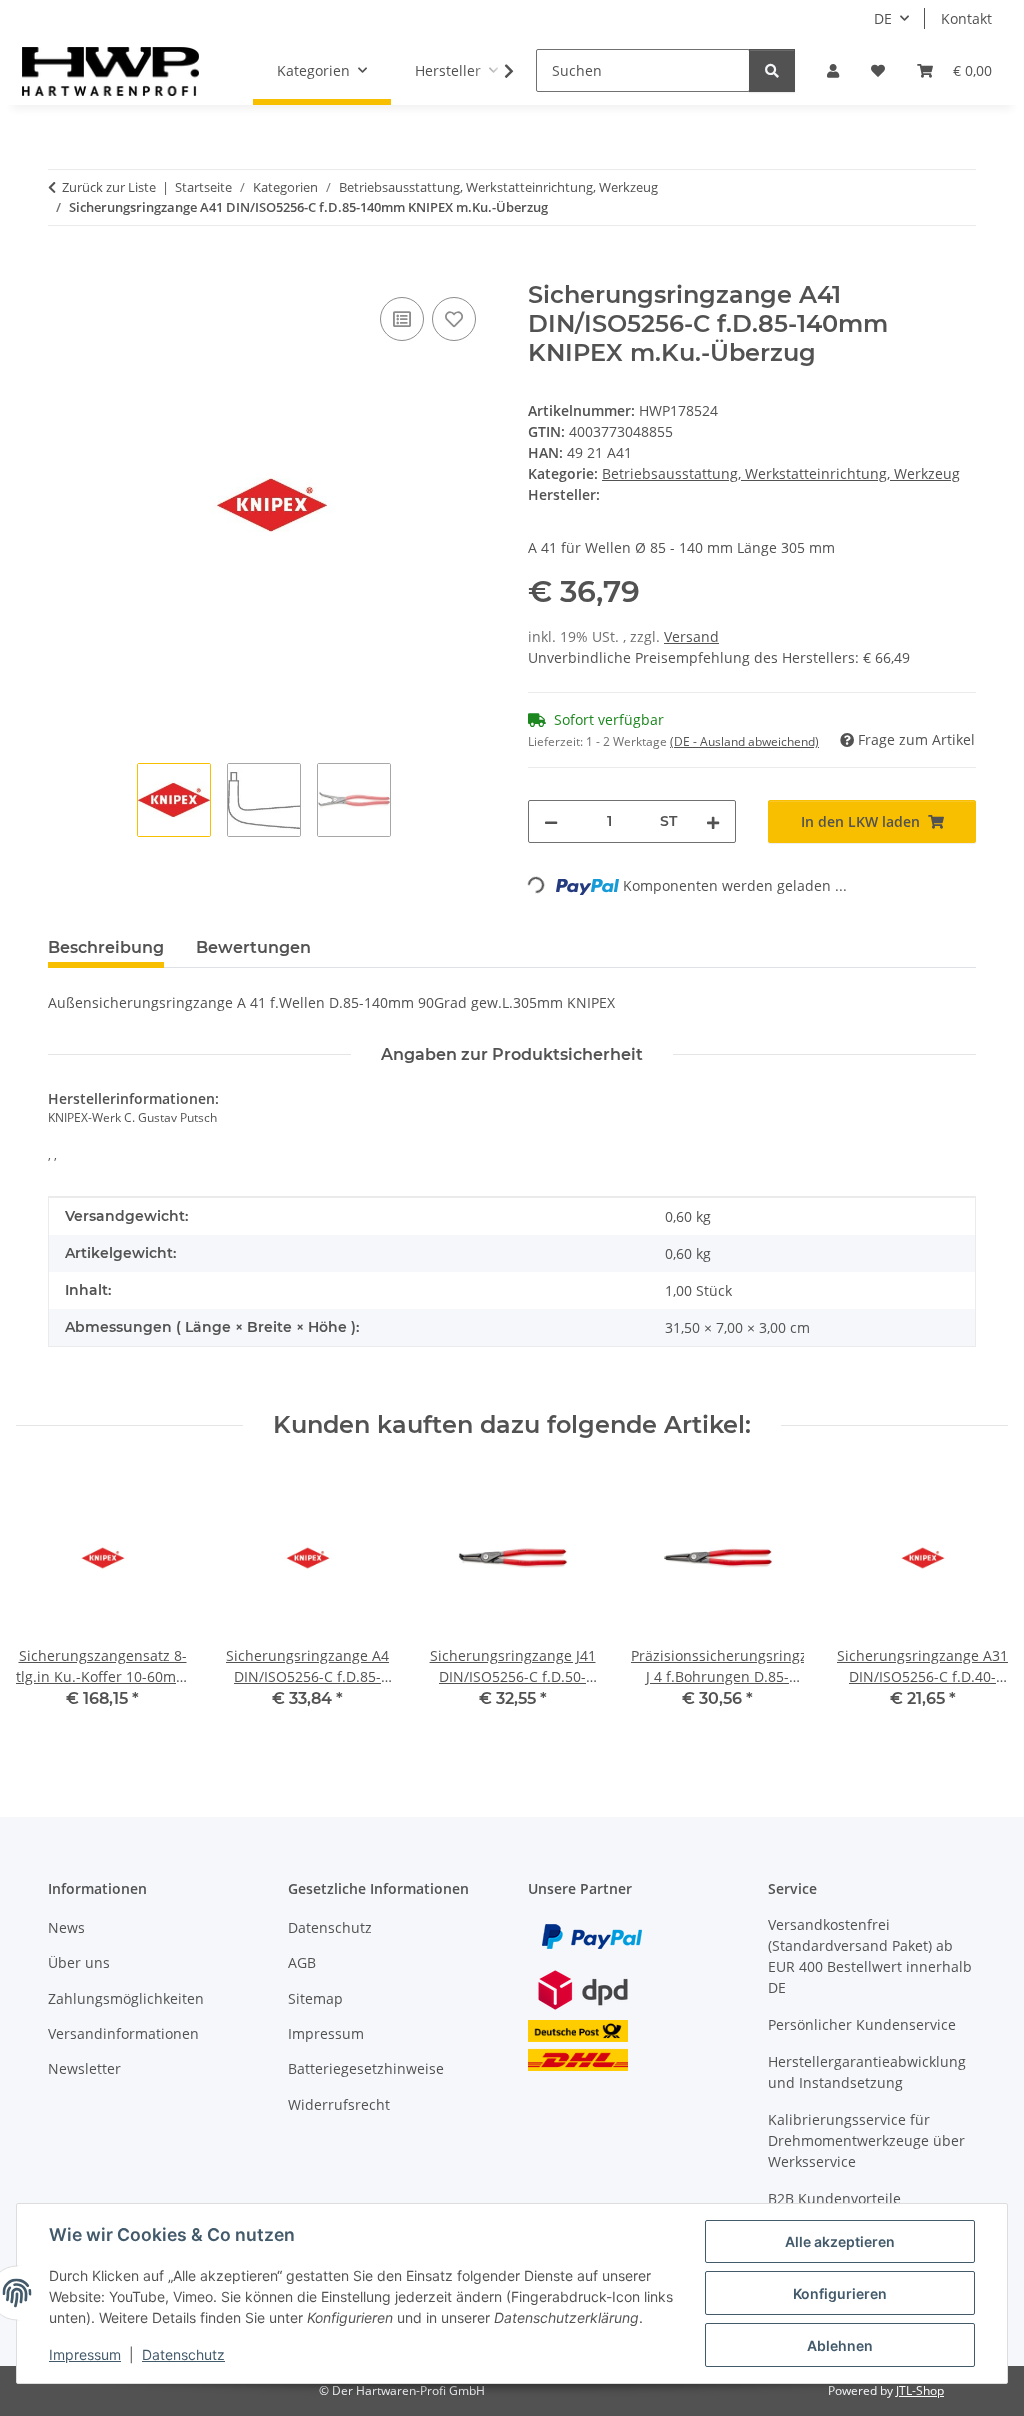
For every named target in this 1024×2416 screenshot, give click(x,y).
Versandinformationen (123, 2033)
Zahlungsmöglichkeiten (126, 1998)
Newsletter (84, 2068)
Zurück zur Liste (109, 187)
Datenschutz (183, 2354)
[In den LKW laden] (64, 270)
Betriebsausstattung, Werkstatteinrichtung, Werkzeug (781, 473)
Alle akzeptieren (840, 2241)
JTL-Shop (920, 2390)
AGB (302, 1962)
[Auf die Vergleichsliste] (402, 319)
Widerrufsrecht (339, 2104)
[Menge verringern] (551, 821)
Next (975, 1604)
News (66, 1927)
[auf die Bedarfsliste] (454, 319)
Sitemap (315, 1998)
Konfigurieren (840, 2293)
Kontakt (966, 18)
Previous (49, 1604)
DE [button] (883, 18)
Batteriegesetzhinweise (366, 2068)
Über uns (79, 1962)
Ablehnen (840, 2345)
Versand (691, 636)
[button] (833, 70)
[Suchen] (772, 70)
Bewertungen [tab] (253, 947)
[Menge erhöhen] (713, 821)
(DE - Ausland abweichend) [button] (744, 741)
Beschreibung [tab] (106, 947)
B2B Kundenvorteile (834, 2198)
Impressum (85, 2354)
